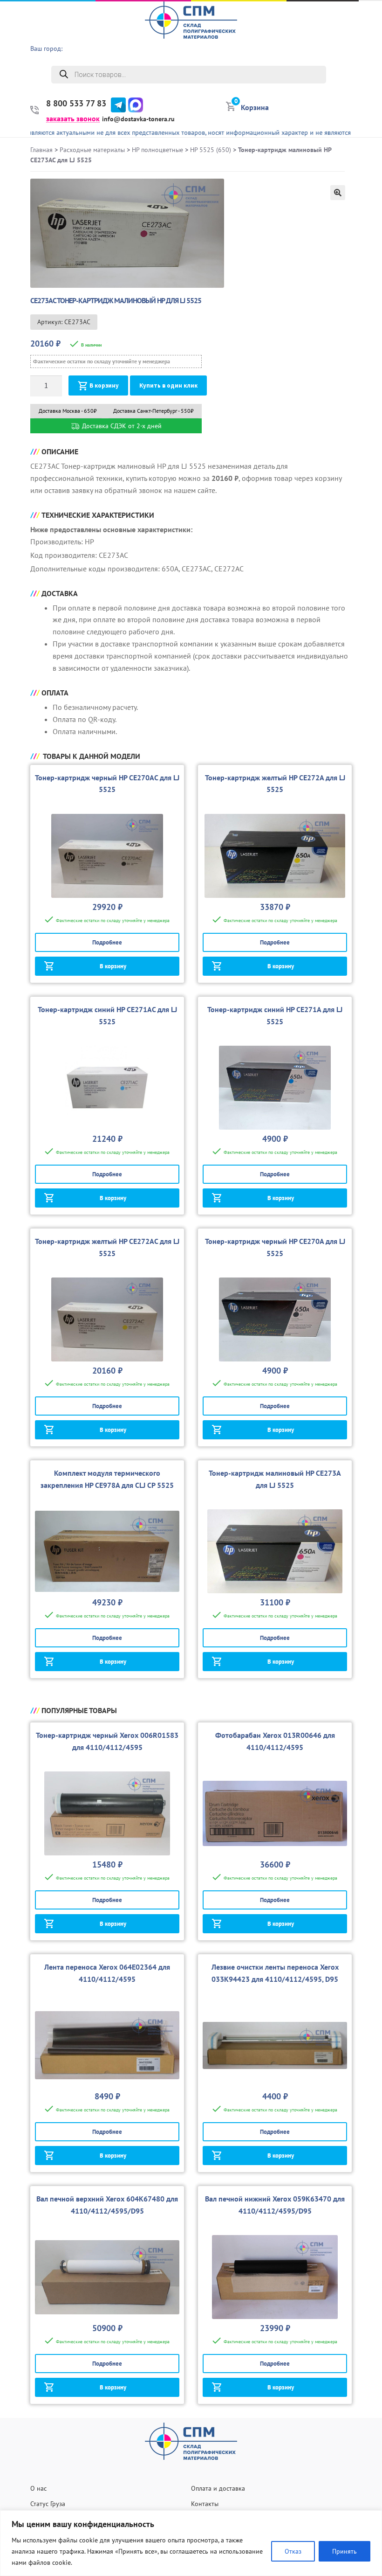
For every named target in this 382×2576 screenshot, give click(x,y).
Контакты (205, 2504)
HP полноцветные (157, 150)
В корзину (104, 385)
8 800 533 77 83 (76, 104)
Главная (41, 150)
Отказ (293, 2551)
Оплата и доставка (218, 2488)
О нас (368, 31)
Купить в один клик (168, 385)
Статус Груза (48, 2504)
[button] (338, 193)
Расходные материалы (92, 150)
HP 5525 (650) (211, 150)
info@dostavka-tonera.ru (138, 119)
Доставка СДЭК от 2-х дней (121, 426)
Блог (370, 103)
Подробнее (107, 942)
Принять (344, 2551)
